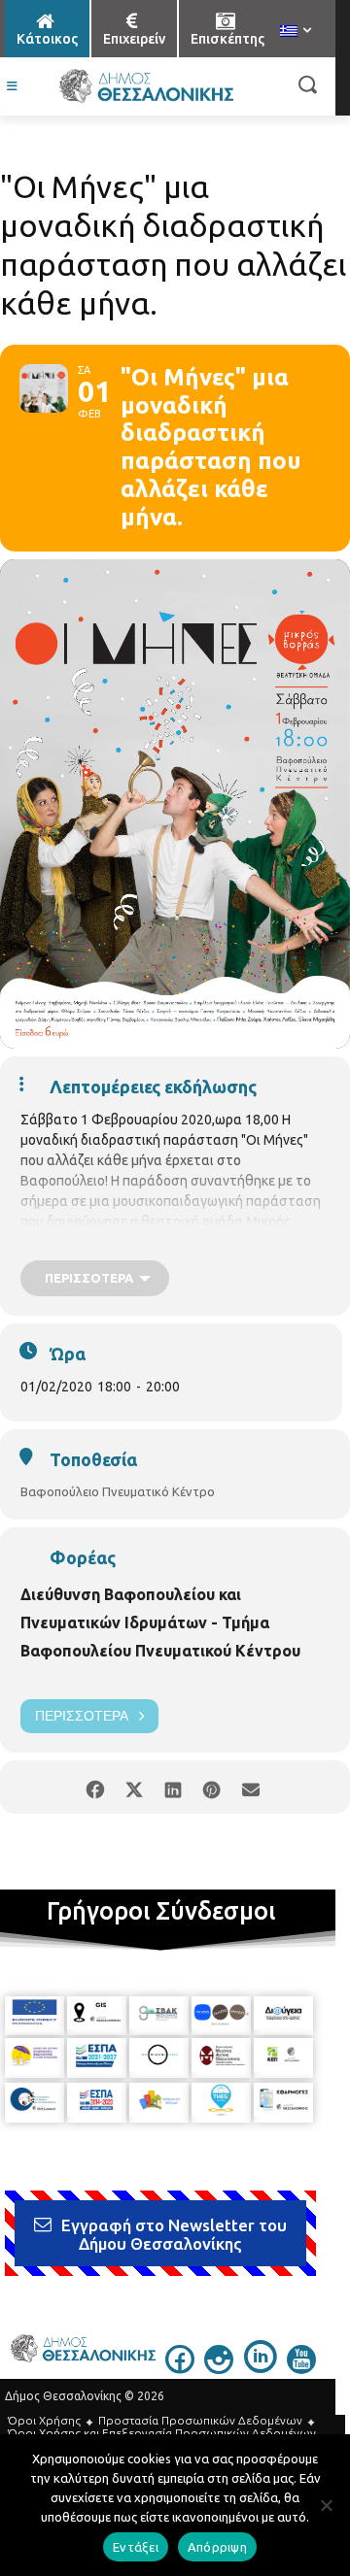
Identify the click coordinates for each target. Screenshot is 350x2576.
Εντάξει (136, 2547)
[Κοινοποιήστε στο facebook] (95, 1787)
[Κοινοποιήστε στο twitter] (134, 1787)
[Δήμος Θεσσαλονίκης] (146, 86)
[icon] (180, 2368)
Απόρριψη (217, 2547)
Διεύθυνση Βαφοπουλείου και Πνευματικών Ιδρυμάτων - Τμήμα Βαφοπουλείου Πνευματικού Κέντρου (160, 1623)
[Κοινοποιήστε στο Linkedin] (173, 1787)
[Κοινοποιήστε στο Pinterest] (211, 1787)
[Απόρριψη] (326, 2505)
